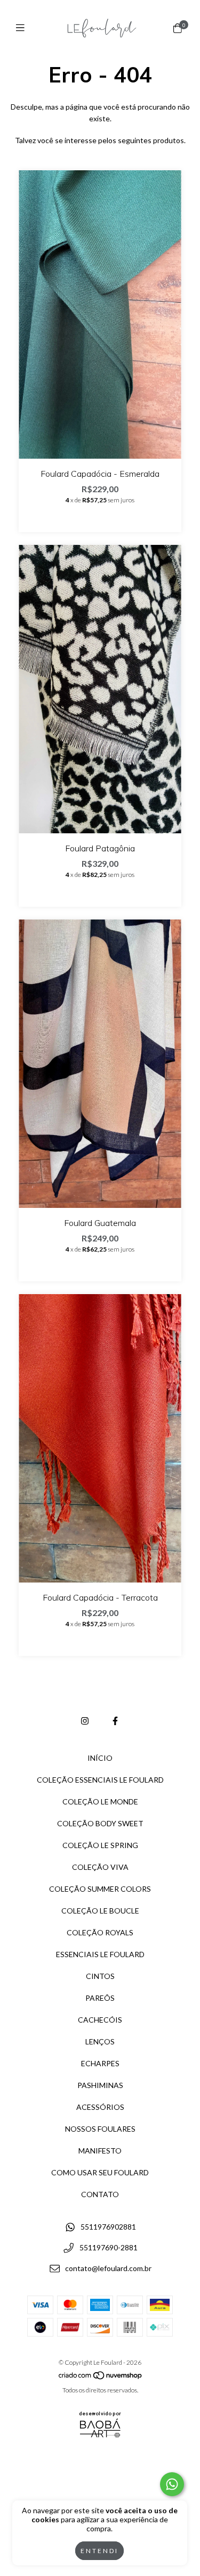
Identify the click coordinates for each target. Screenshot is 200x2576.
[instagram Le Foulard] (85, 1721)
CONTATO (100, 2194)
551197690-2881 (109, 2248)
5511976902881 (108, 2227)
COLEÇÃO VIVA (100, 1867)
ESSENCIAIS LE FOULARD (100, 1954)
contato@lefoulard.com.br (108, 2268)
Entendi (99, 2551)
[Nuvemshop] (101, 2378)
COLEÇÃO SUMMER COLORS (100, 1889)
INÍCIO (100, 1758)
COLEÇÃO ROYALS (100, 1932)
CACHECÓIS (100, 2020)
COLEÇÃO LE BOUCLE (100, 1911)
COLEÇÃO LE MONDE (100, 1801)
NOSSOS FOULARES (100, 2129)
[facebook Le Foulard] (115, 1721)
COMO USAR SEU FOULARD (100, 2172)
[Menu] (23, 28)
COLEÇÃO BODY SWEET (100, 1823)
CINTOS (100, 1976)
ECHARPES (100, 2063)
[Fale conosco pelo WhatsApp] (172, 2484)
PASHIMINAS (100, 2085)
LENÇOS (100, 2041)
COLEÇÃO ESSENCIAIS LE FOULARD (100, 1780)
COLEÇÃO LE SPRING (100, 1845)
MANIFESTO (100, 2151)
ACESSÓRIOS (100, 2107)
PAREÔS (100, 1998)
